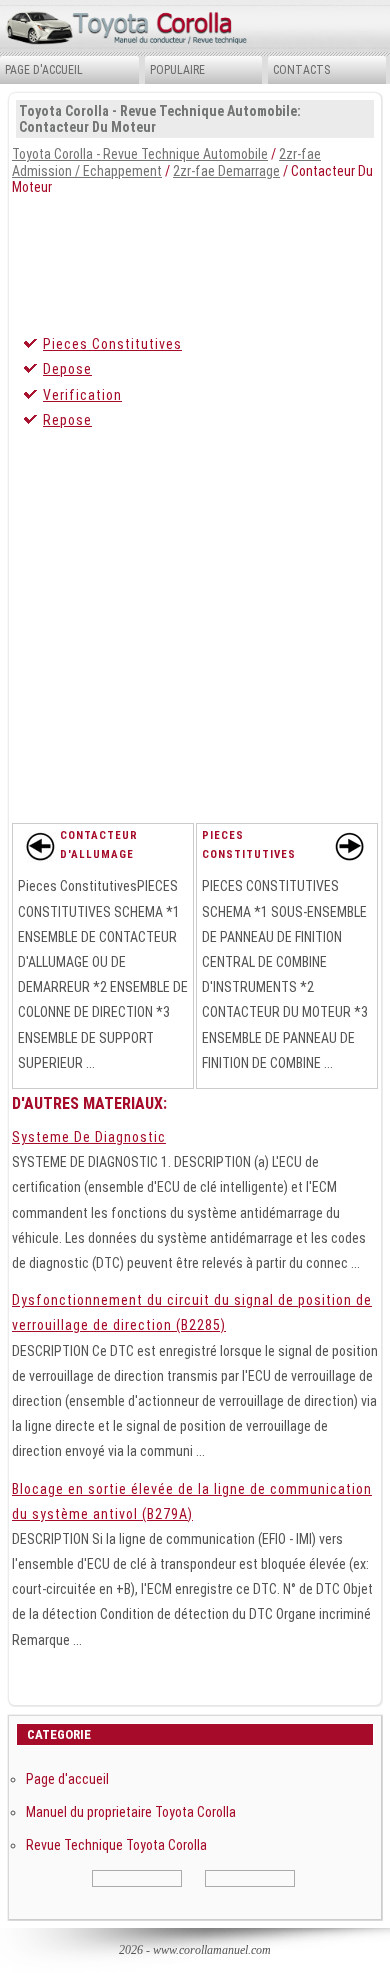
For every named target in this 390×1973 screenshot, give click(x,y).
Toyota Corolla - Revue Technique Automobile (140, 154)
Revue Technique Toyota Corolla (116, 1845)
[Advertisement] (195, 260)
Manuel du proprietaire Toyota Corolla (131, 1812)
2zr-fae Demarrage (226, 171)
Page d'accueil (44, 70)
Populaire (177, 70)
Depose (67, 369)
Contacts (301, 70)
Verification (82, 395)
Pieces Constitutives (112, 344)
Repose (67, 420)
